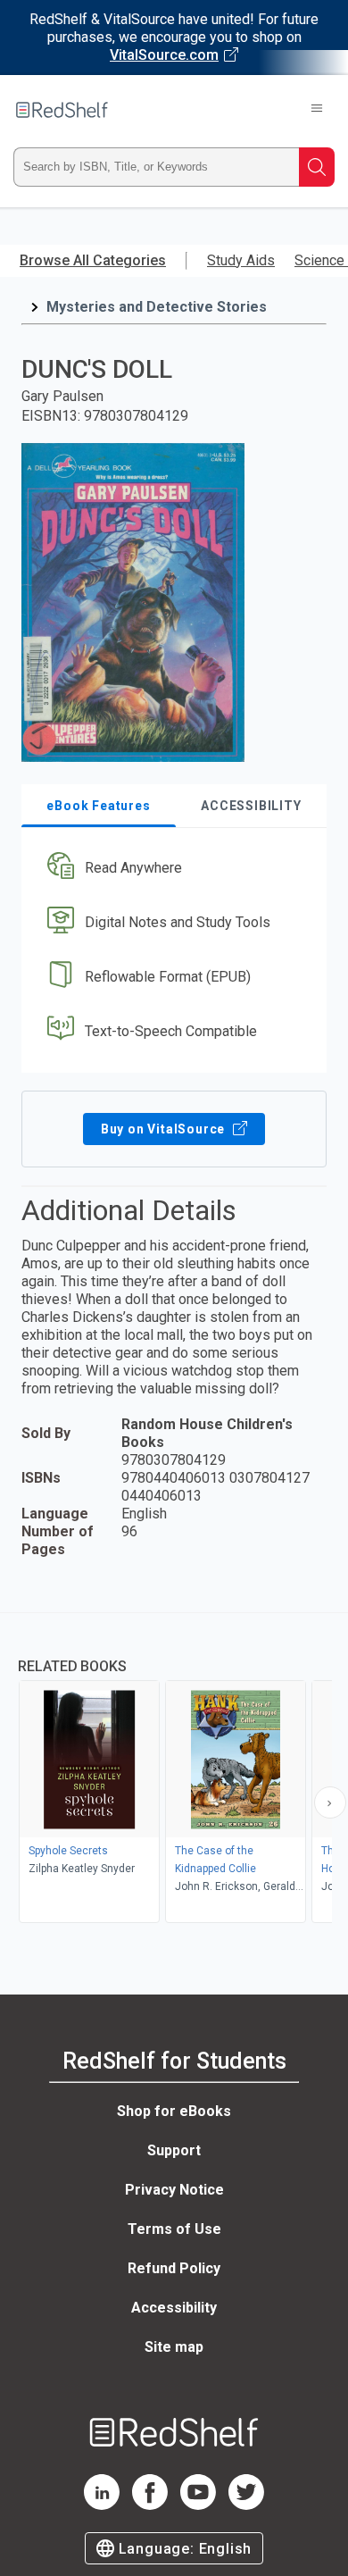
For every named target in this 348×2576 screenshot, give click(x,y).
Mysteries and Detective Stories (157, 307)
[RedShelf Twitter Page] (246, 2505)
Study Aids (241, 260)
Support (174, 2150)
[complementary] (174, 1770)
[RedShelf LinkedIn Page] (102, 2505)
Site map (174, 2347)
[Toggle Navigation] (317, 110)
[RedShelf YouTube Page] (198, 2505)
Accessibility (174, 2308)
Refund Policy (174, 2268)
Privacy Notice (174, 2190)
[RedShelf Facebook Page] (150, 2505)
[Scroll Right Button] (330, 1802)
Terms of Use (174, 2229)
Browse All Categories (93, 260)
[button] (172, 869)
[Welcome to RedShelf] (62, 110)
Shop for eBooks (174, 2111)
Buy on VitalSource (165, 1129)
